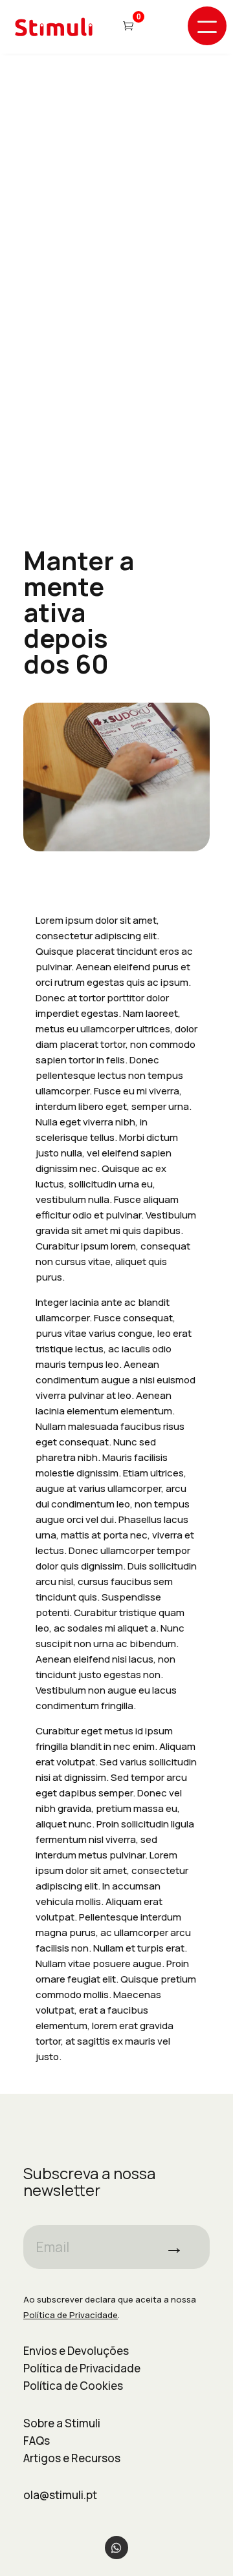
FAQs (37, 2441)
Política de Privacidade (82, 2368)
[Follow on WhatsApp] (116, 2548)
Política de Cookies (73, 2386)
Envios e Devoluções (76, 2351)
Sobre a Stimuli (62, 2423)
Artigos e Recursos (72, 2458)
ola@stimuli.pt (60, 2495)
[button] (207, 26)
